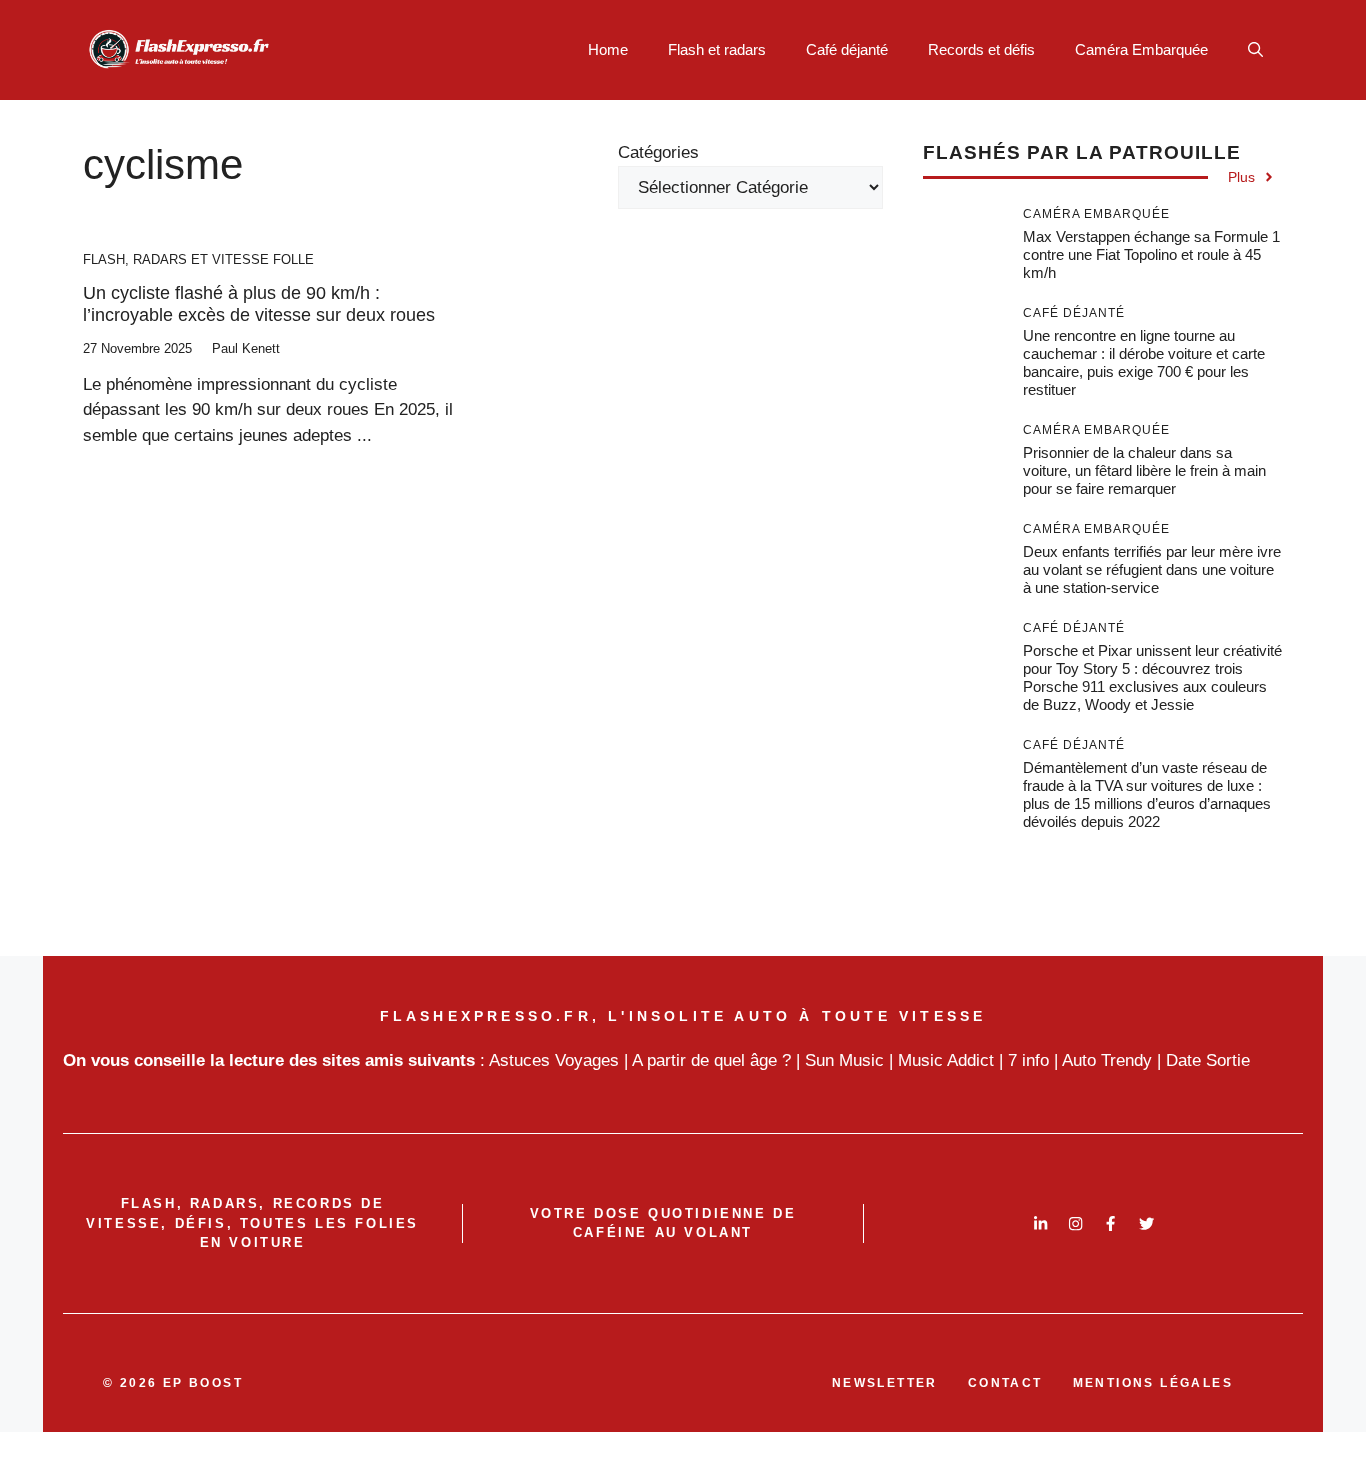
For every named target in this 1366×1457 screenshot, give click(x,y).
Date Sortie (1208, 1060)
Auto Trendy (1107, 1060)
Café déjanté (847, 49)
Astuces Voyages (554, 1060)
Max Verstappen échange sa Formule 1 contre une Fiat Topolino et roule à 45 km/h (1151, 254)
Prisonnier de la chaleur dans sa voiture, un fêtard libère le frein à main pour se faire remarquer (1144, 470)
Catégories (658, 152)
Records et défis (981, 49)
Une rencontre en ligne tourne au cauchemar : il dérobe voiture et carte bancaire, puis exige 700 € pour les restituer (1144, 362)
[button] (1255, 50)
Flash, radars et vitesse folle (198, 259)
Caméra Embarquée (1141, 49)
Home (608, 49)
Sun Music (844, 1060)
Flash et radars (717, 49)
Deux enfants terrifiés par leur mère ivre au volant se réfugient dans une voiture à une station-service (1152, 569)
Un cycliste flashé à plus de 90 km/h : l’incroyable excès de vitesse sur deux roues (259, 304)
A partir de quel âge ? (711, 1060)
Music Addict (946, 1060)
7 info (1028, 1060)
